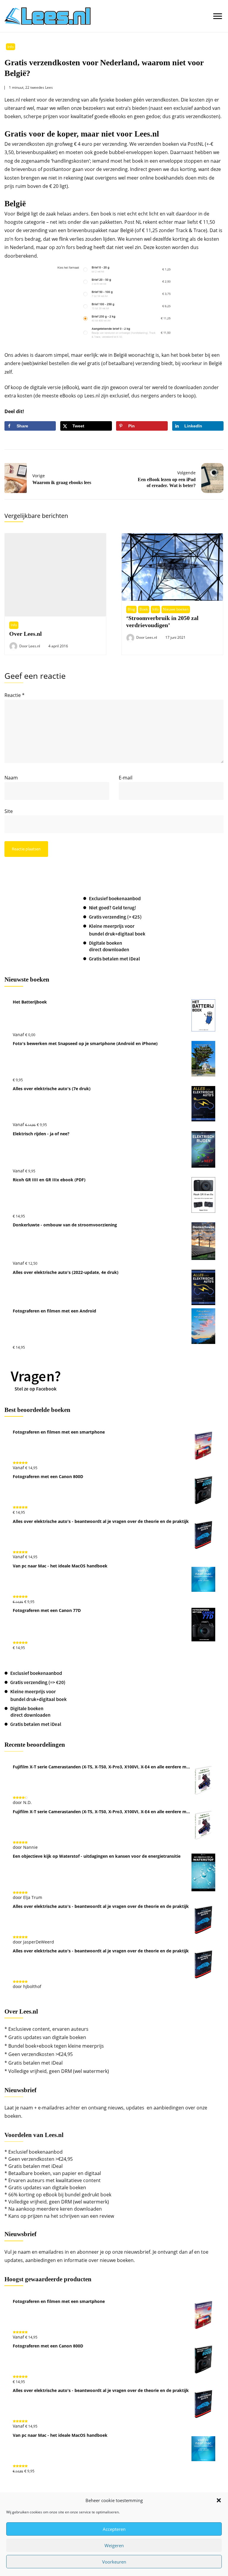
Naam (11, 778)
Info (11, 47)
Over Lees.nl (26, 634)
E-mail (126, 778)
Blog (131, 609)
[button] (219, 2500)
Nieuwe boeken (176, 609)
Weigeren (114, 2545)
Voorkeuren (114, 2562)
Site (9, 811)
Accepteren (114, 2529)
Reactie (15, 695)
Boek (144, 609)
